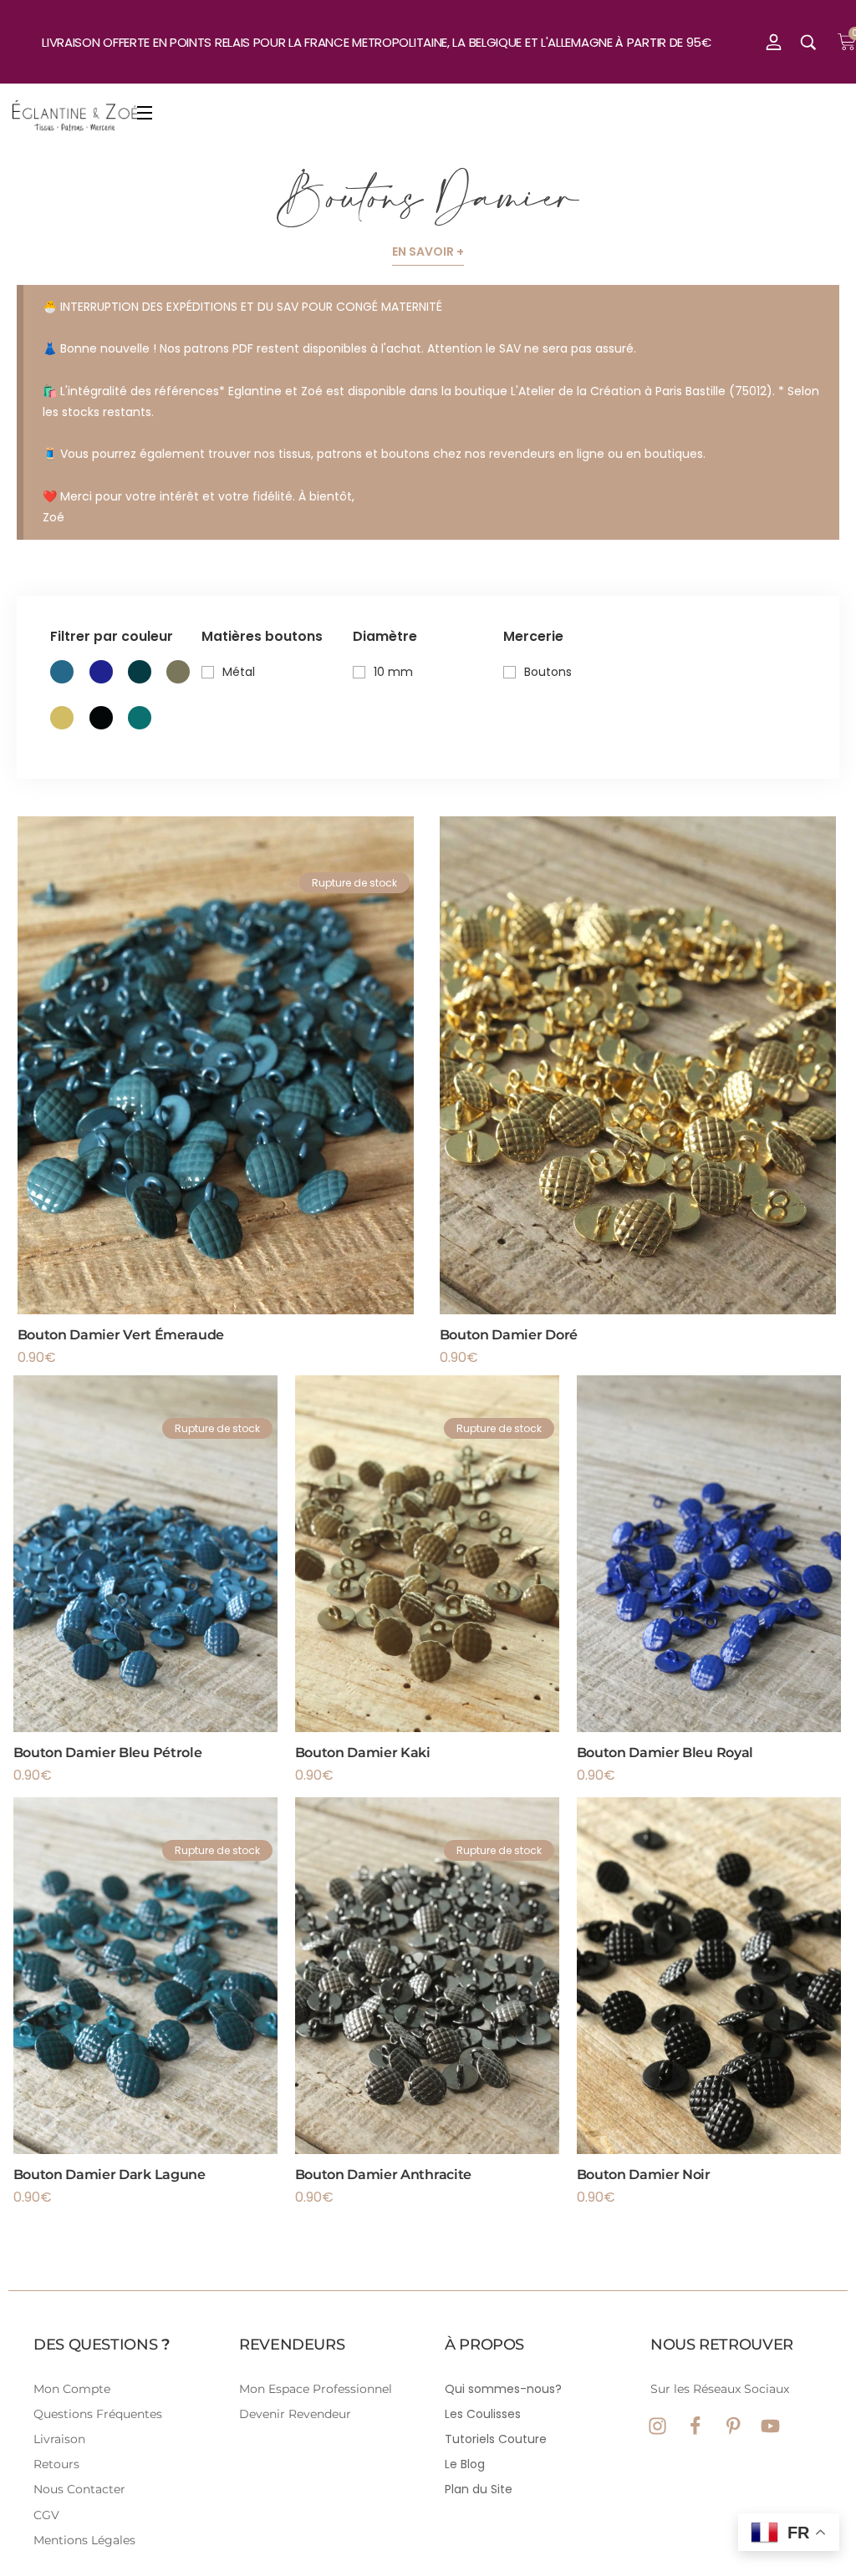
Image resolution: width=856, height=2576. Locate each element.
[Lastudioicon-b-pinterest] (733, 2426)
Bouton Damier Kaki (363, 1753)
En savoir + (428, 252)
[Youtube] (770, 2426)
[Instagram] (657, 2426)
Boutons (548, 672)
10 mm (393, 672)
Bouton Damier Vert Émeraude (121, 1335)
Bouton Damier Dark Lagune (110, 2175)
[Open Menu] (145, 116)
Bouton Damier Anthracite (383, 2175)
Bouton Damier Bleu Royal (665, 1753)
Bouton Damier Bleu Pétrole (108, 1753)
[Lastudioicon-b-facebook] (695, 2426)
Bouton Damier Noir (644, 2175)
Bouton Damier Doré (509, 1335)
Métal (239, 672)
